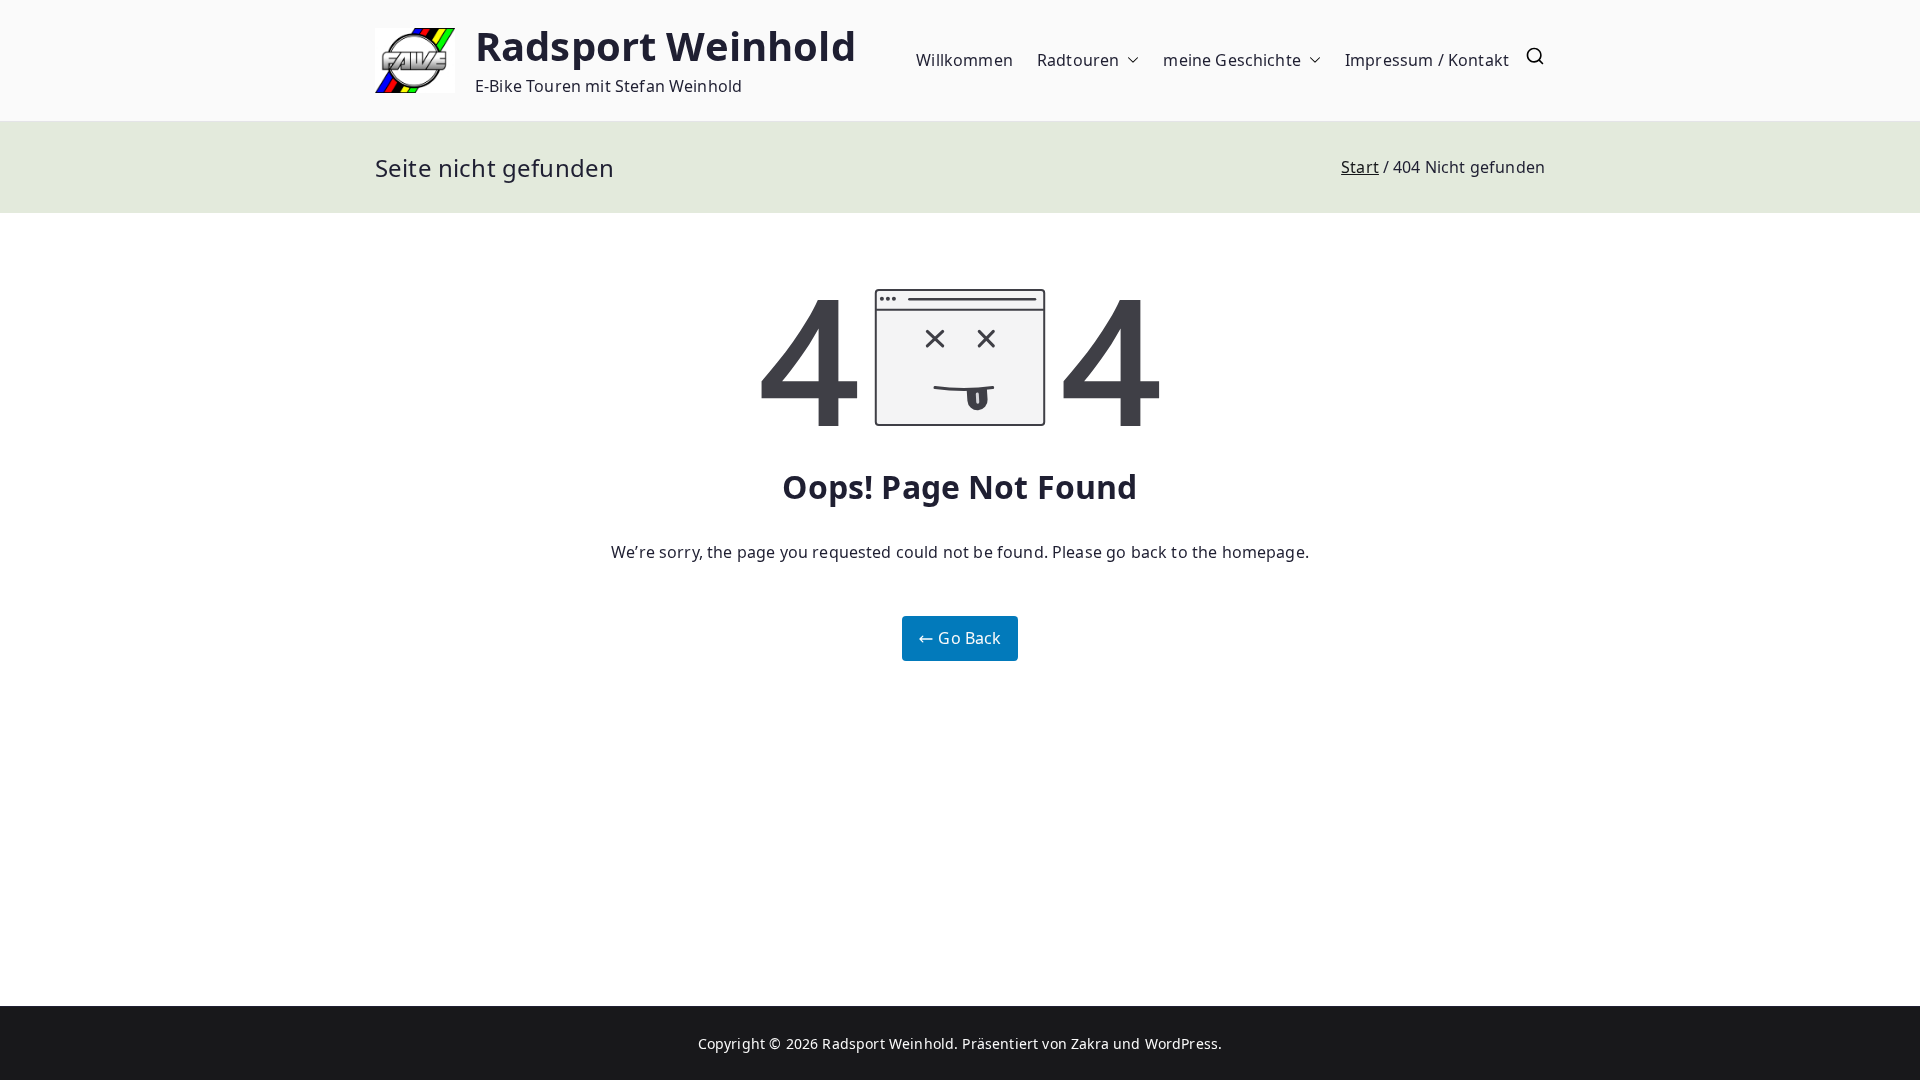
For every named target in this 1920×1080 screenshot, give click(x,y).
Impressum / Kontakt (1427, 60)
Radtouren (1078, 60)
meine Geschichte (1232, 60)
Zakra (1090, 1043)
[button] (1129, 60)
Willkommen (964, 60)
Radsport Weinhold (665, 45)
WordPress (1181, 1043)
